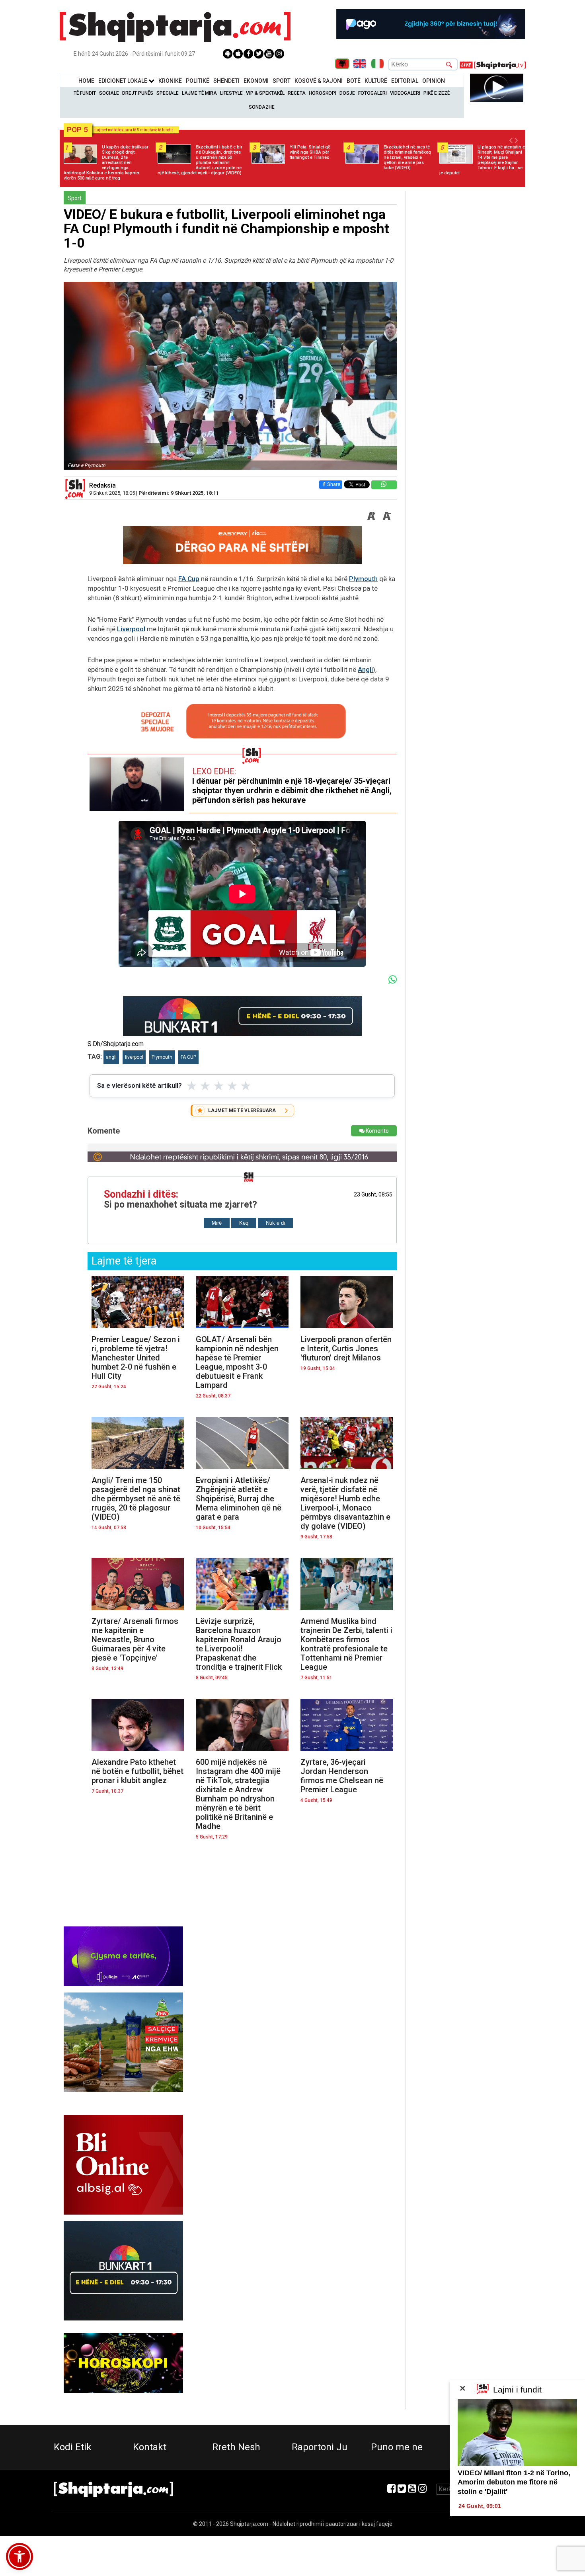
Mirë (217, 1223)
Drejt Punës (138, 93)
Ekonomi (256, 81)
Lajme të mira (199, 93)
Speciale (168, 93)
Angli (365, 669)
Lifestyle (231, 93)
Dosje (347, 93)
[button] (19, 2556)
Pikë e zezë (437, 93)
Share (334, 484)
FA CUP (188, 1057)
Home (86, 81)
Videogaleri (405, 93)
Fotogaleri (372, 93)
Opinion (434, 81)
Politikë (198, 81)
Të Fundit (85, 93)
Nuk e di (275, 1223)
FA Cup (189, 579)
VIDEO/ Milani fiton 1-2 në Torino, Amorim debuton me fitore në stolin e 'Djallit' (514, 2482)
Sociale (109, 93)
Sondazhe (262, 107)
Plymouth (363, 579)
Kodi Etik (73, 2447)
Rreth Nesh (236, 2447)
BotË (354, 81)
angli (111, 1057)
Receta (297, 93)
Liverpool (131, 629)
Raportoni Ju (320, 2447)
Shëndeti (226, 81)
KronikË (170, 81)
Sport (282, 81)
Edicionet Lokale (123, 81)
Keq (244, 1223)
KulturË (376, 81)
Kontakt (150, 2447)
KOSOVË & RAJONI (319, 81)
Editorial (405, 81)
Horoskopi (323, 93)
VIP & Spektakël (265, 93)
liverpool (134, 1057)
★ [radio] (192, 1086)
